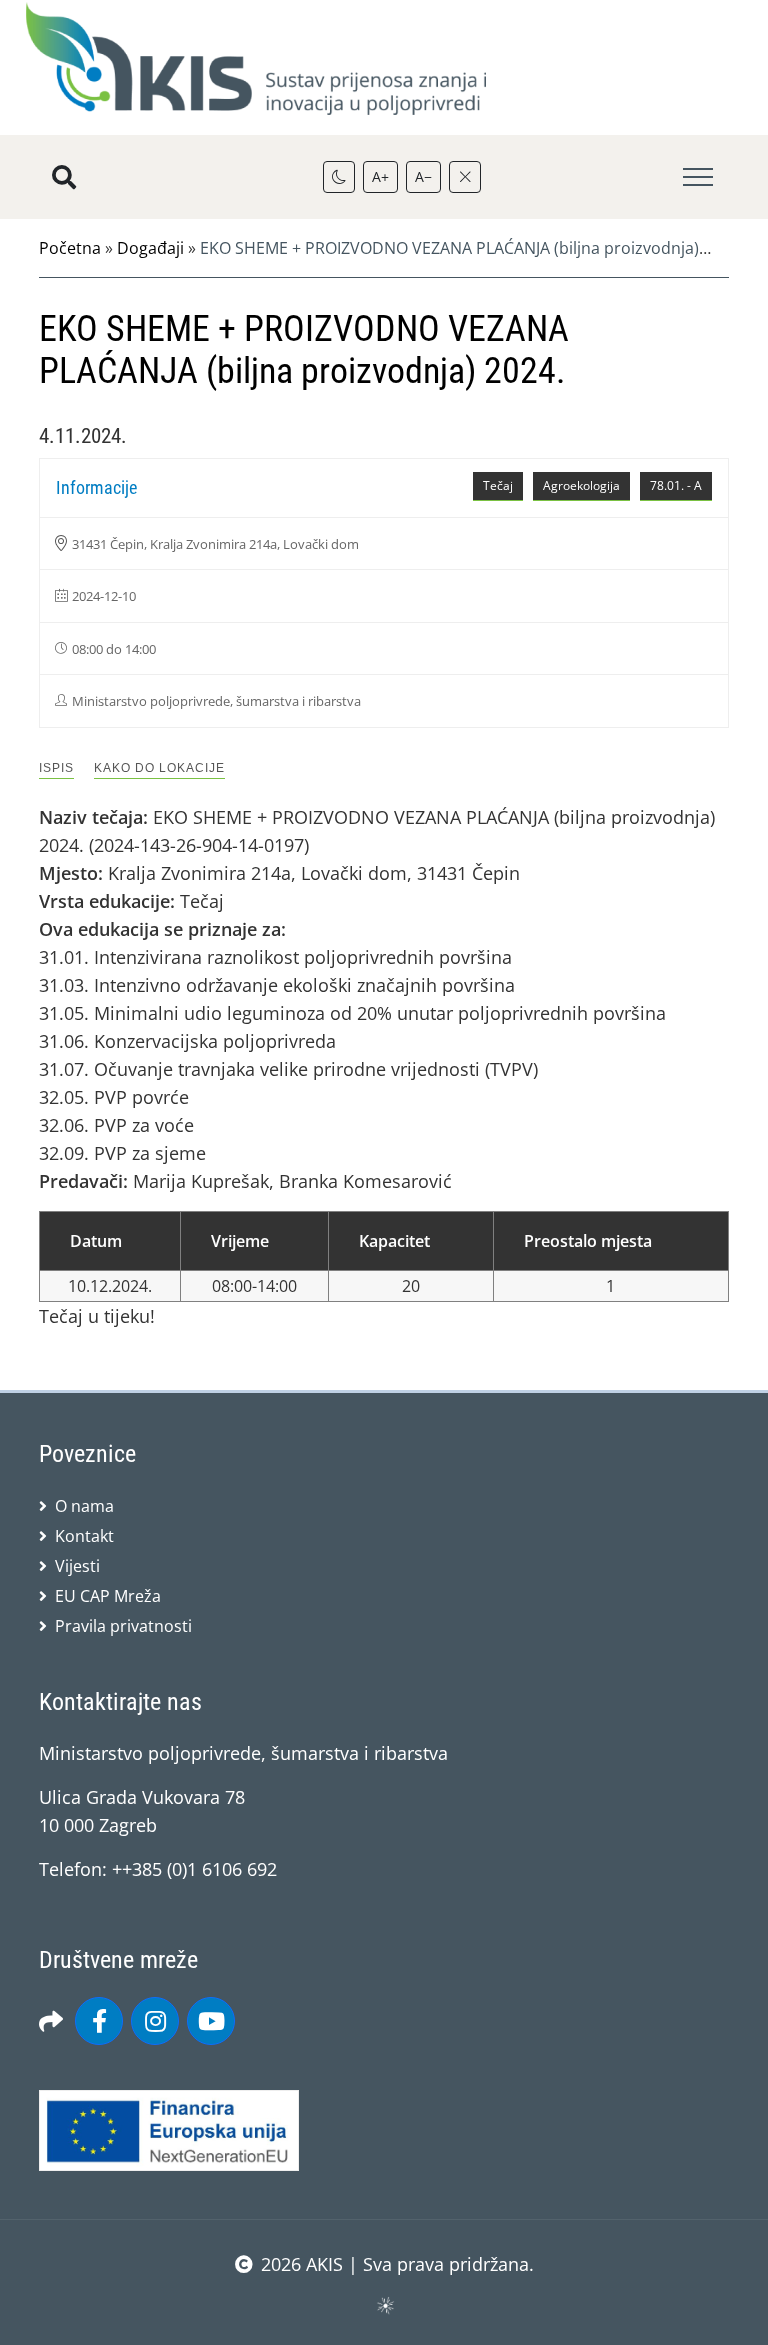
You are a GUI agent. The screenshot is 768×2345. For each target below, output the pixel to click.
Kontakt (84, 1536)
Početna (70, 248)
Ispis (56, 768)
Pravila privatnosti (123, 1626)
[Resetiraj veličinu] (465, 177)
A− (423, 176)
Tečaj (498, 485)
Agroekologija (581, 485)
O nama (84, 1506)
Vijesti (77, 1566)
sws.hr (384, 2304)
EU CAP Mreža (108, 1596)
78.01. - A (676, 485)
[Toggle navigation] (698, 177)
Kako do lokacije (159, 768)
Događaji (150, 248)
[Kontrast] (339, 177)
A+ (380, 176)
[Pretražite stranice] (64, 177)
